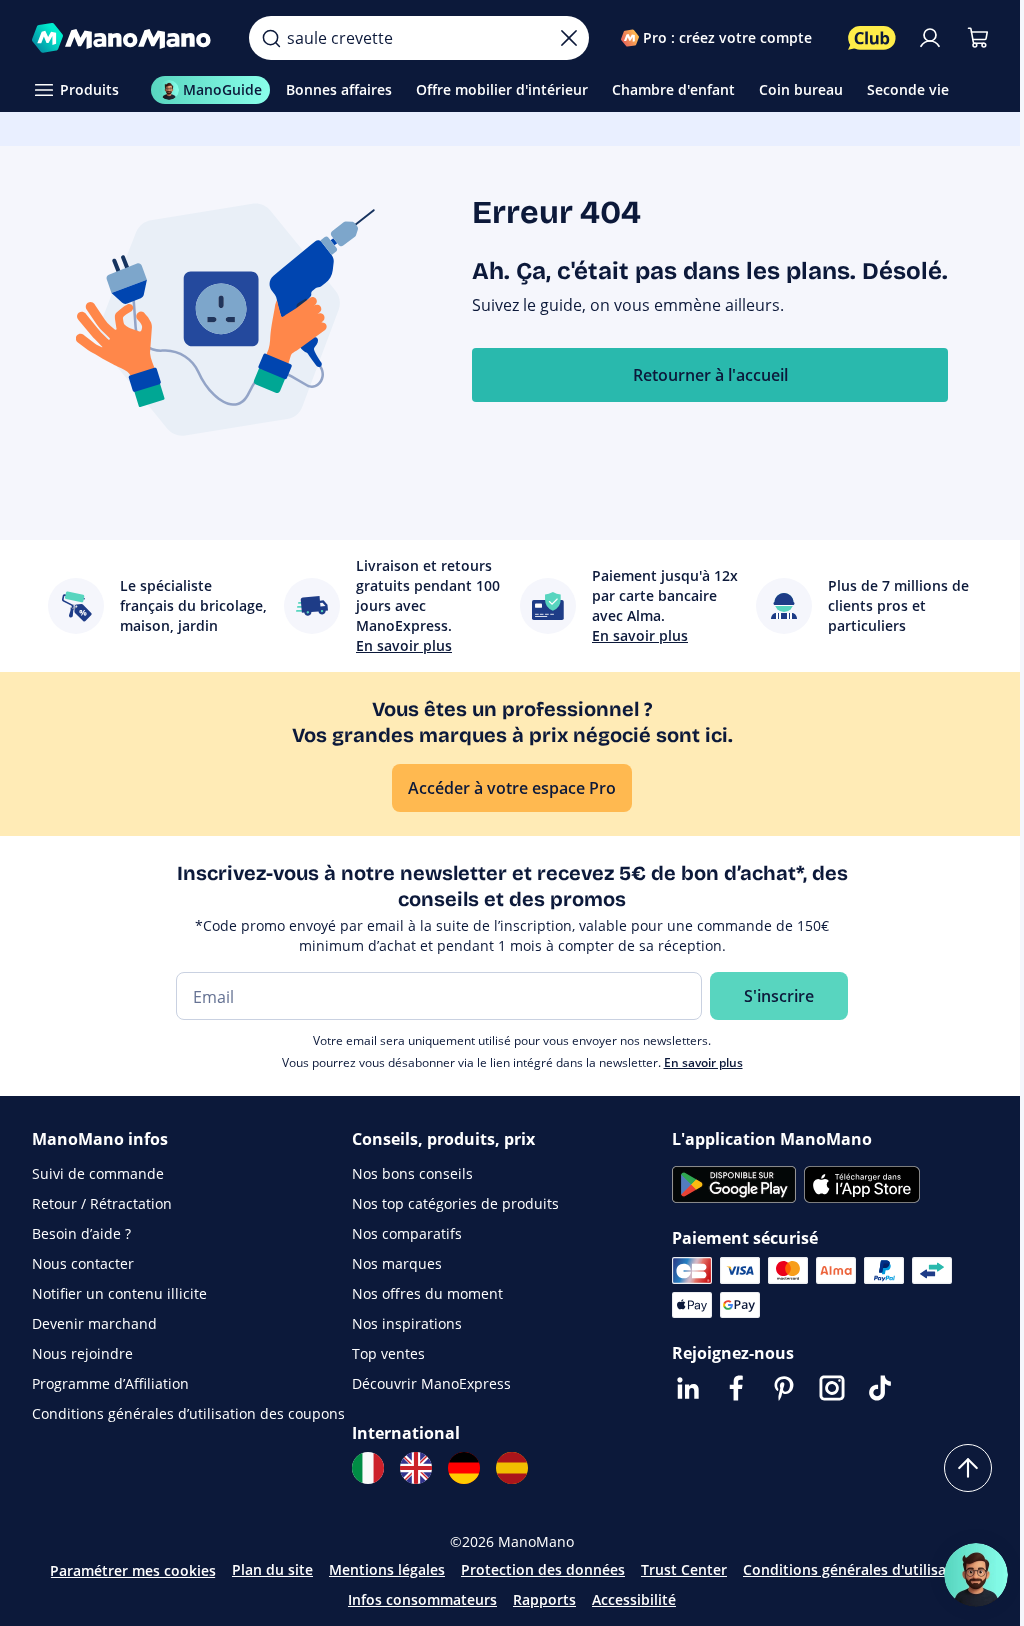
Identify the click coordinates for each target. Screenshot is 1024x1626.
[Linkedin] (688, 1388)
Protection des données (543, 1569)
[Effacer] (569, 38)
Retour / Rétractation (102, 1203)
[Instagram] (832, 1388)
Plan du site (272, 1569)
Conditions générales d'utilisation (858, 1569)
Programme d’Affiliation (110, 1383)
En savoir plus (703, 1062)
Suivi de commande (98, 1173)
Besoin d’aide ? (81, 1233)
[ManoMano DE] (464, 1468)
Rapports (544, 1599)
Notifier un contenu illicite (119, 1293)
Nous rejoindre (82, 1353)
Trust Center (684, 1569)
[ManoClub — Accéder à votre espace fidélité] (872, 38)
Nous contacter (83, 1263)
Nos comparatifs (407, 1233)
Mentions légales (387, 1569)
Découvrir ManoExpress (431, 1383)
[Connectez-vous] (930, 38)
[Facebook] (736, 1388)
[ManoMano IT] (368, 1468)
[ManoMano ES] (512, 1468)
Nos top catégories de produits (455, 1203)
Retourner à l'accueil (710, 375)
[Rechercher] (271, 38)
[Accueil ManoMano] (124, 38)
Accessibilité (634, 1599)
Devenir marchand (94, 1323)
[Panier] (978, 38)
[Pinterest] (784, 1388)
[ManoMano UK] (416, 1468)
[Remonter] (968, 1468)
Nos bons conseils (412, 1173)
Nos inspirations (407, 1323)
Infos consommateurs (422, 1599)
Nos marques (397, 1263)
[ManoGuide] (976, 1575)
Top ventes (388, 1353)
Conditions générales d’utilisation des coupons (188, 1413)
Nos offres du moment (427, 1293)
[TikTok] (880, 1388)
